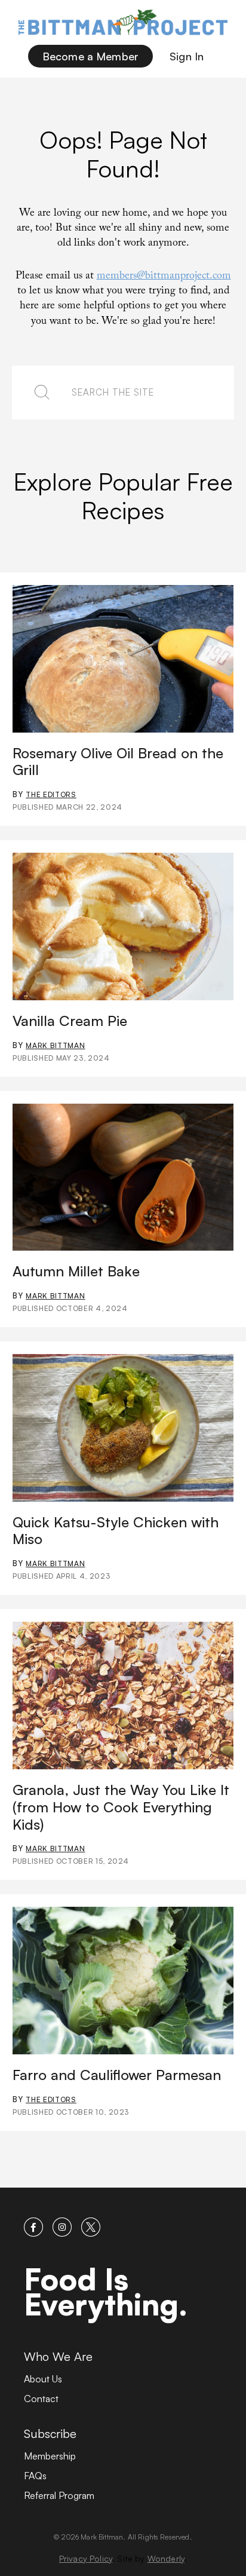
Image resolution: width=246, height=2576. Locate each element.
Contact (41, 2399)
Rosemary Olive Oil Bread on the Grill (118, 762)
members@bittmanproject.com (164, 277)
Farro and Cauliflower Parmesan (117, 2075)
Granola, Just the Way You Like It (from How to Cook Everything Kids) (121, 1807)
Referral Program (59, 2495)
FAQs (35, 2476)
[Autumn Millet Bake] (123, 1177)
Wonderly (166, 2558)
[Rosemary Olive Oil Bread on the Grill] (123, 659)
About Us (43, 2379)
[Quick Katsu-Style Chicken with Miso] (123, 1428)
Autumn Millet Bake (76, 1271)
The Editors (51, 794)
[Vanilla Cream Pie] (123, 926)
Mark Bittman (55, 1045)
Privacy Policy (86, 2558)
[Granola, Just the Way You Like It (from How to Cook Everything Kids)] (123, 1696)
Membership (50, 2456)
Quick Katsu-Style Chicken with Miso (116, 1531)
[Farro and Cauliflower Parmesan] (123, 1981)
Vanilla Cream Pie (70, 1021)
